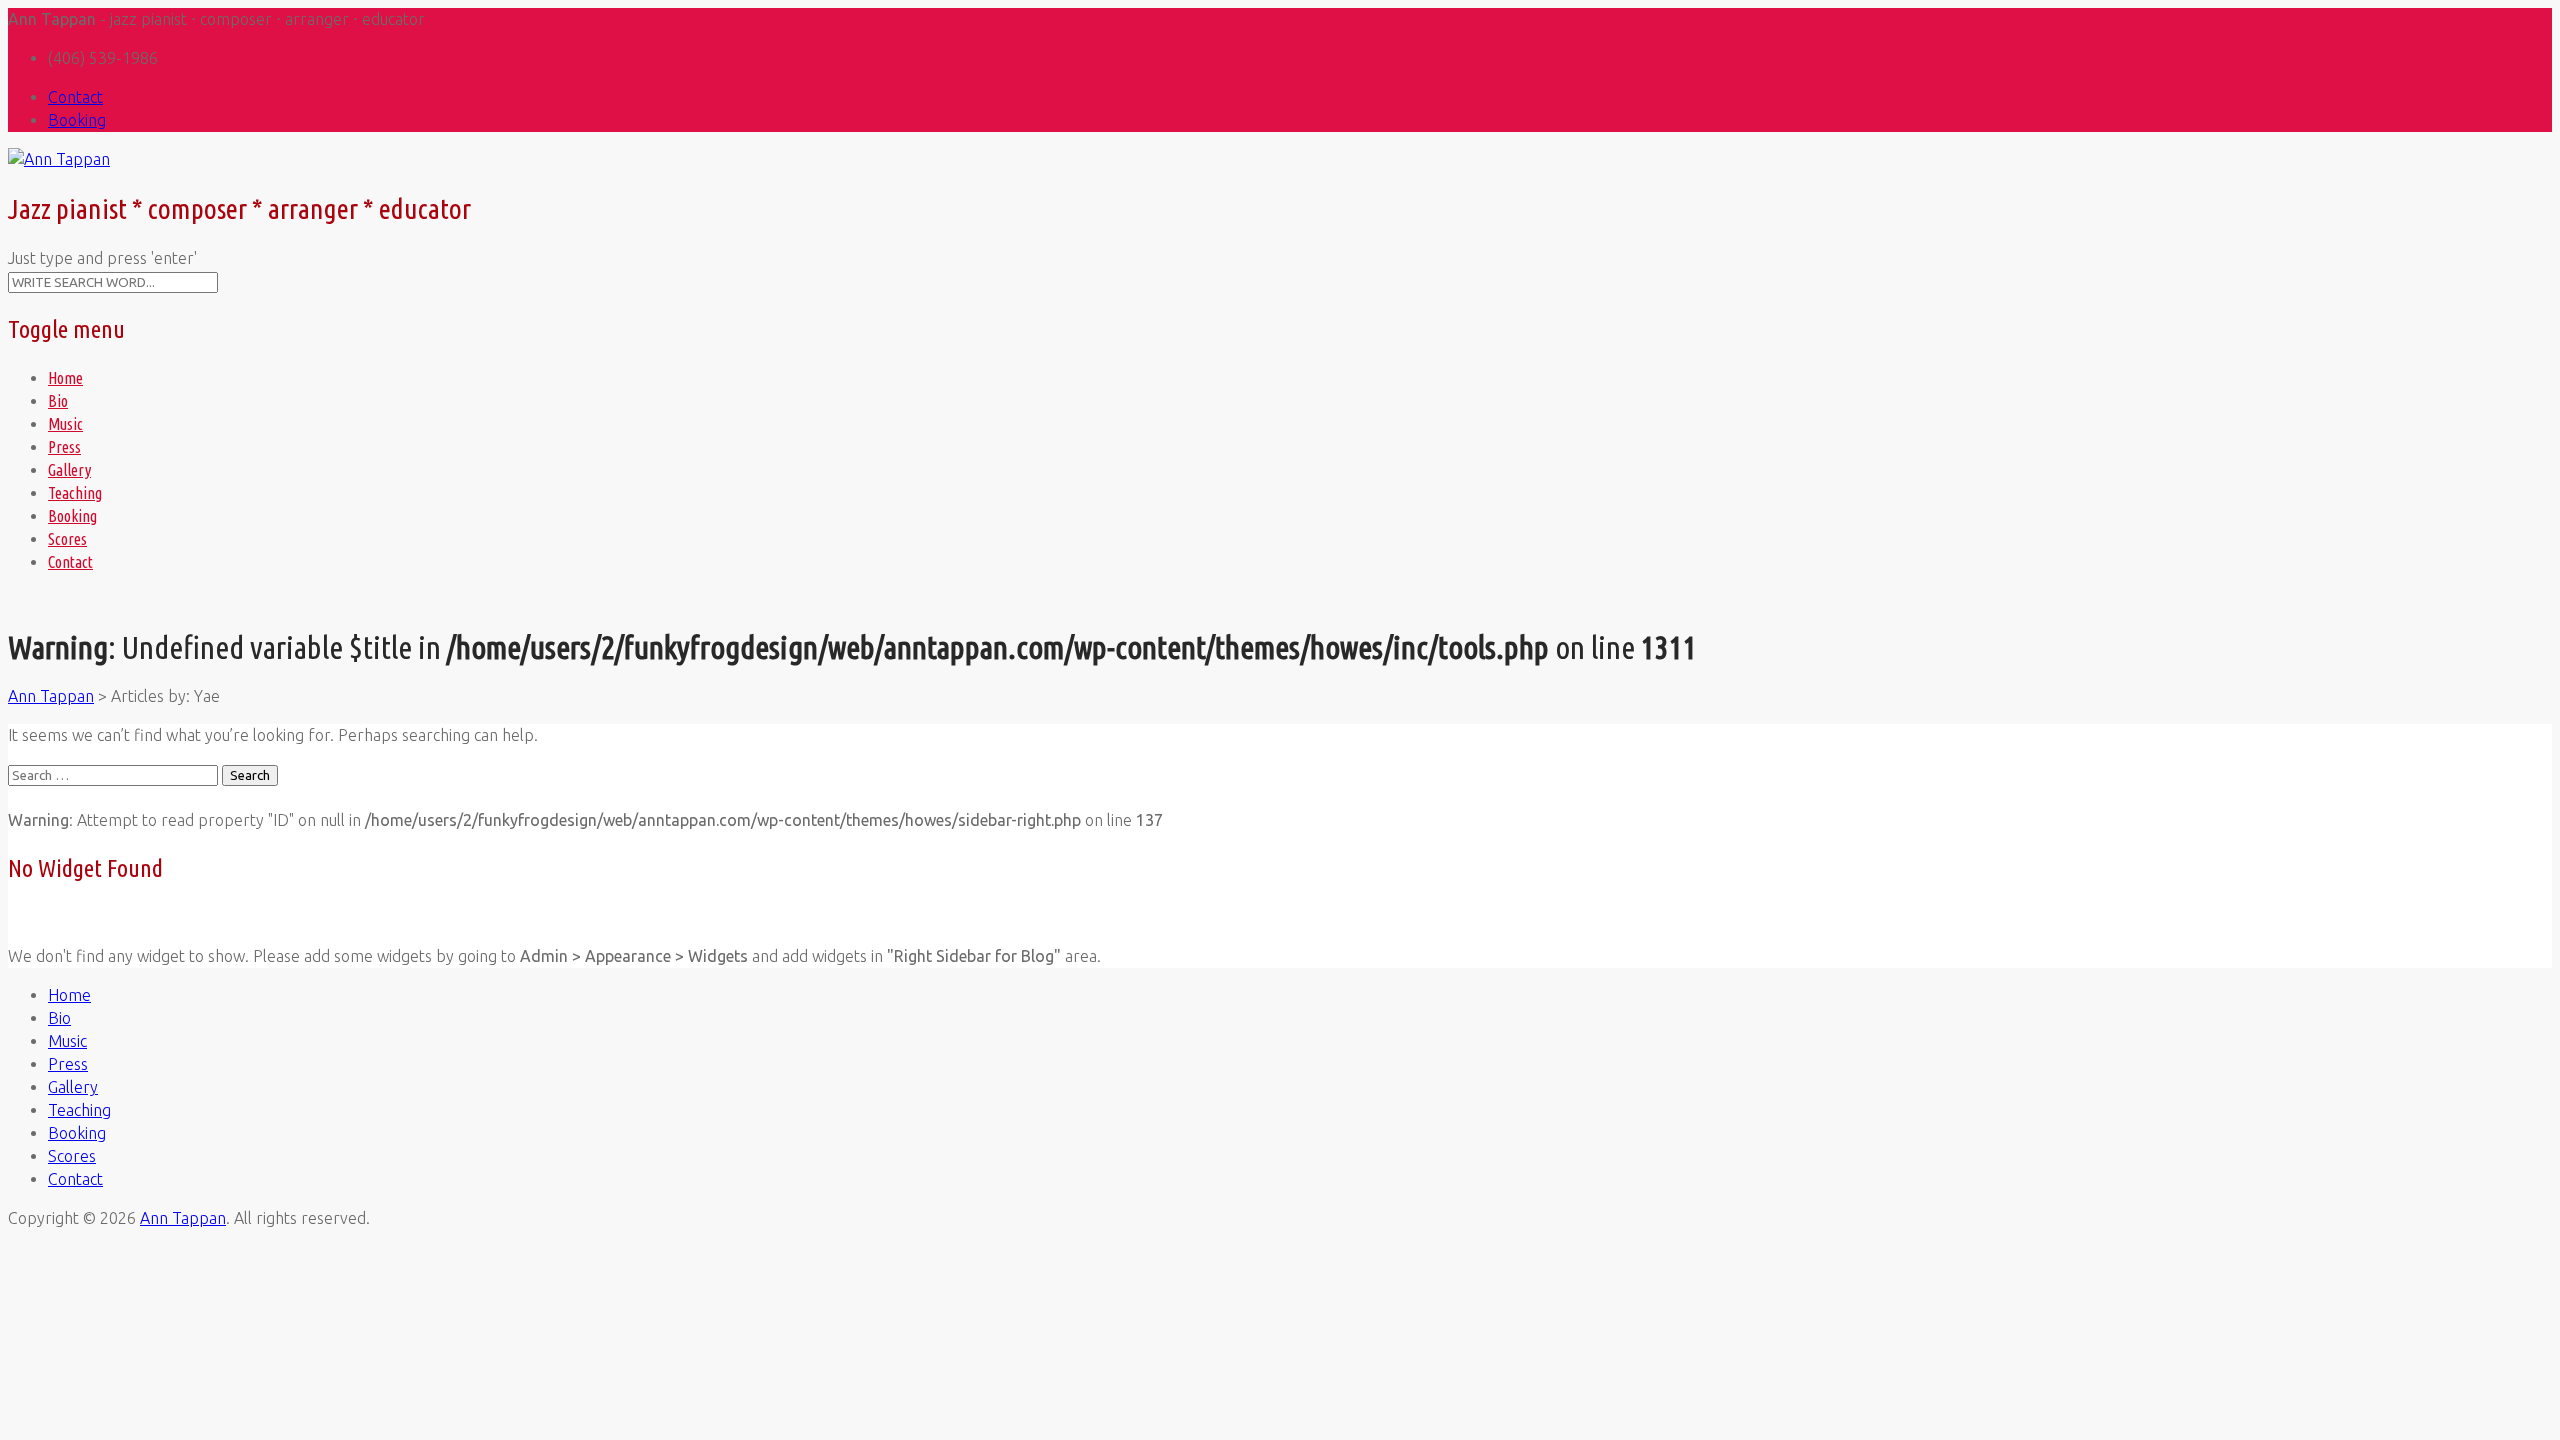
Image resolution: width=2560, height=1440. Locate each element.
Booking (77, 120)
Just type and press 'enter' (102, 258)
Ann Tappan (183, 1218)
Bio (58, 401)
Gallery (69, 470)
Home (65, 378)
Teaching (75, 493)
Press (64, 447)
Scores (67, 539)
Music (65, 424)
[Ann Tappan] (59, 159)
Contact (75, 97)
